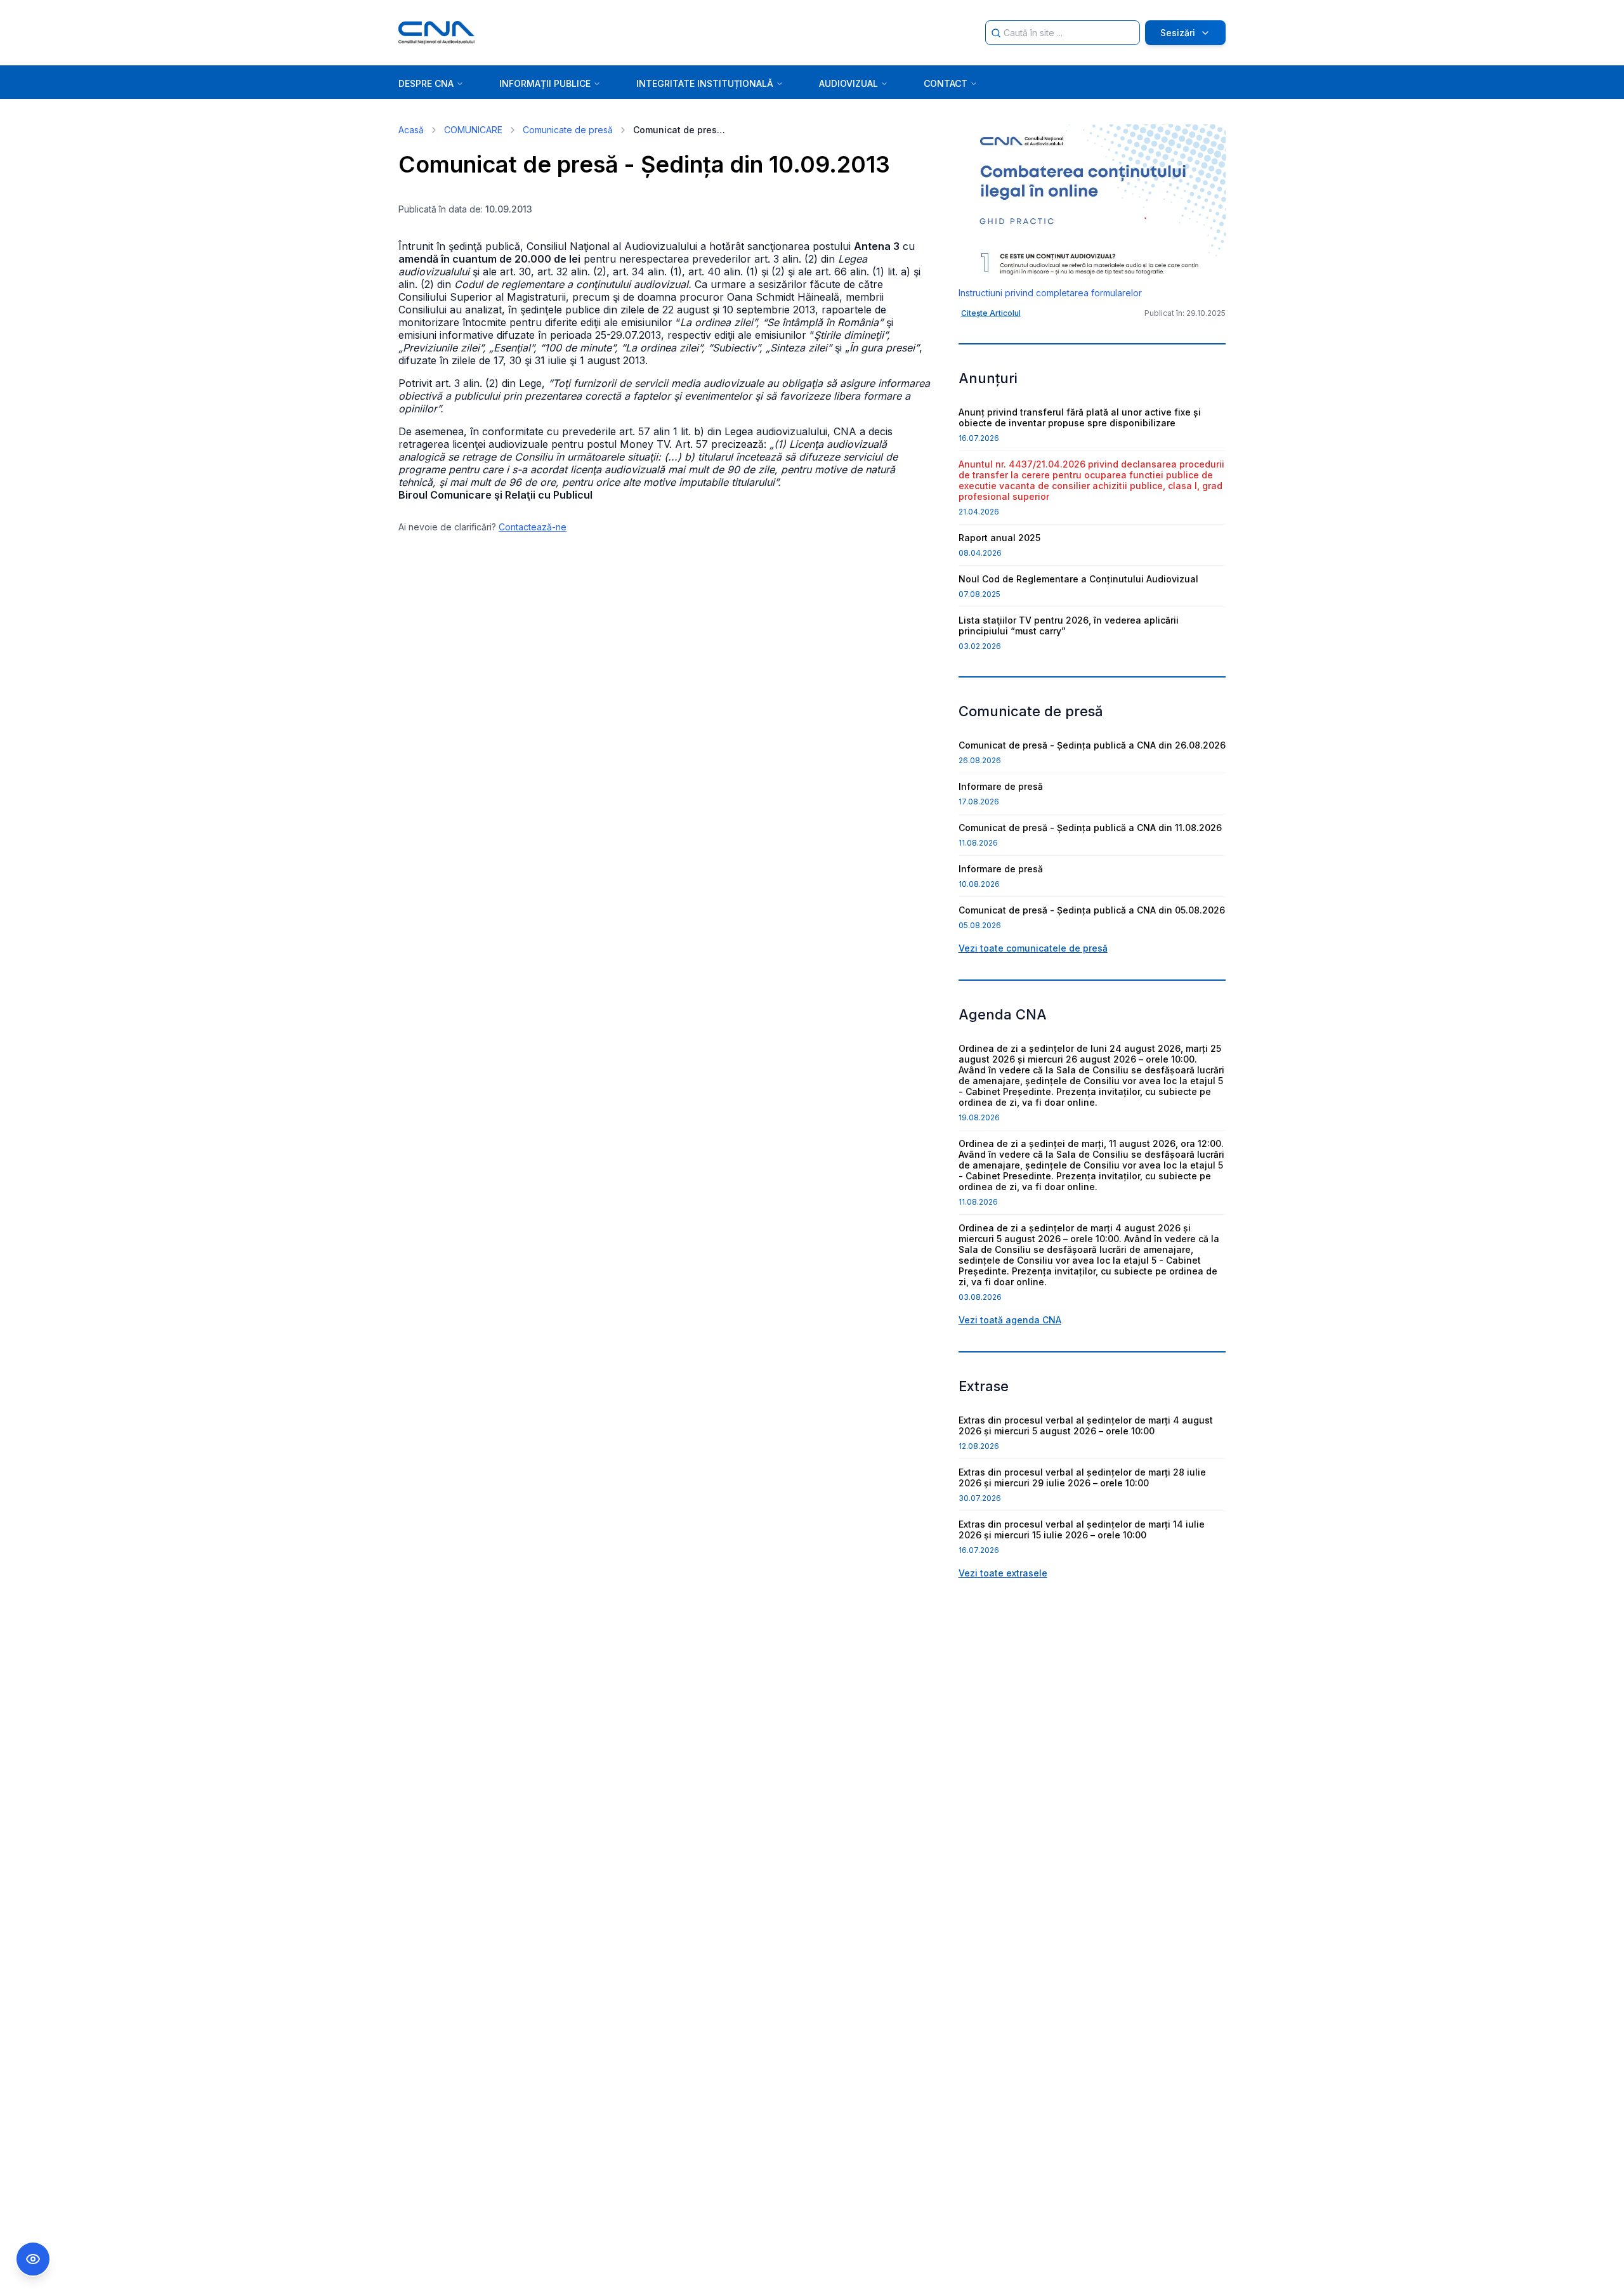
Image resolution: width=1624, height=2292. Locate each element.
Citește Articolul (991, 313)
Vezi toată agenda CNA (1010, 1320)
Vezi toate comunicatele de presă (1033, 948)
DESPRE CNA (426, 83)
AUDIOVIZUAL (848, 83)
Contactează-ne (533, 527)
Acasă (411, 130)
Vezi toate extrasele (1003, 1573)
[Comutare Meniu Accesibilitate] (33, 2259)
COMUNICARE (473, 130)
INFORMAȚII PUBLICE (545, 83)
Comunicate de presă (568, 130)
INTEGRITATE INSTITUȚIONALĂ (705, 83)
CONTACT (946, 83)
